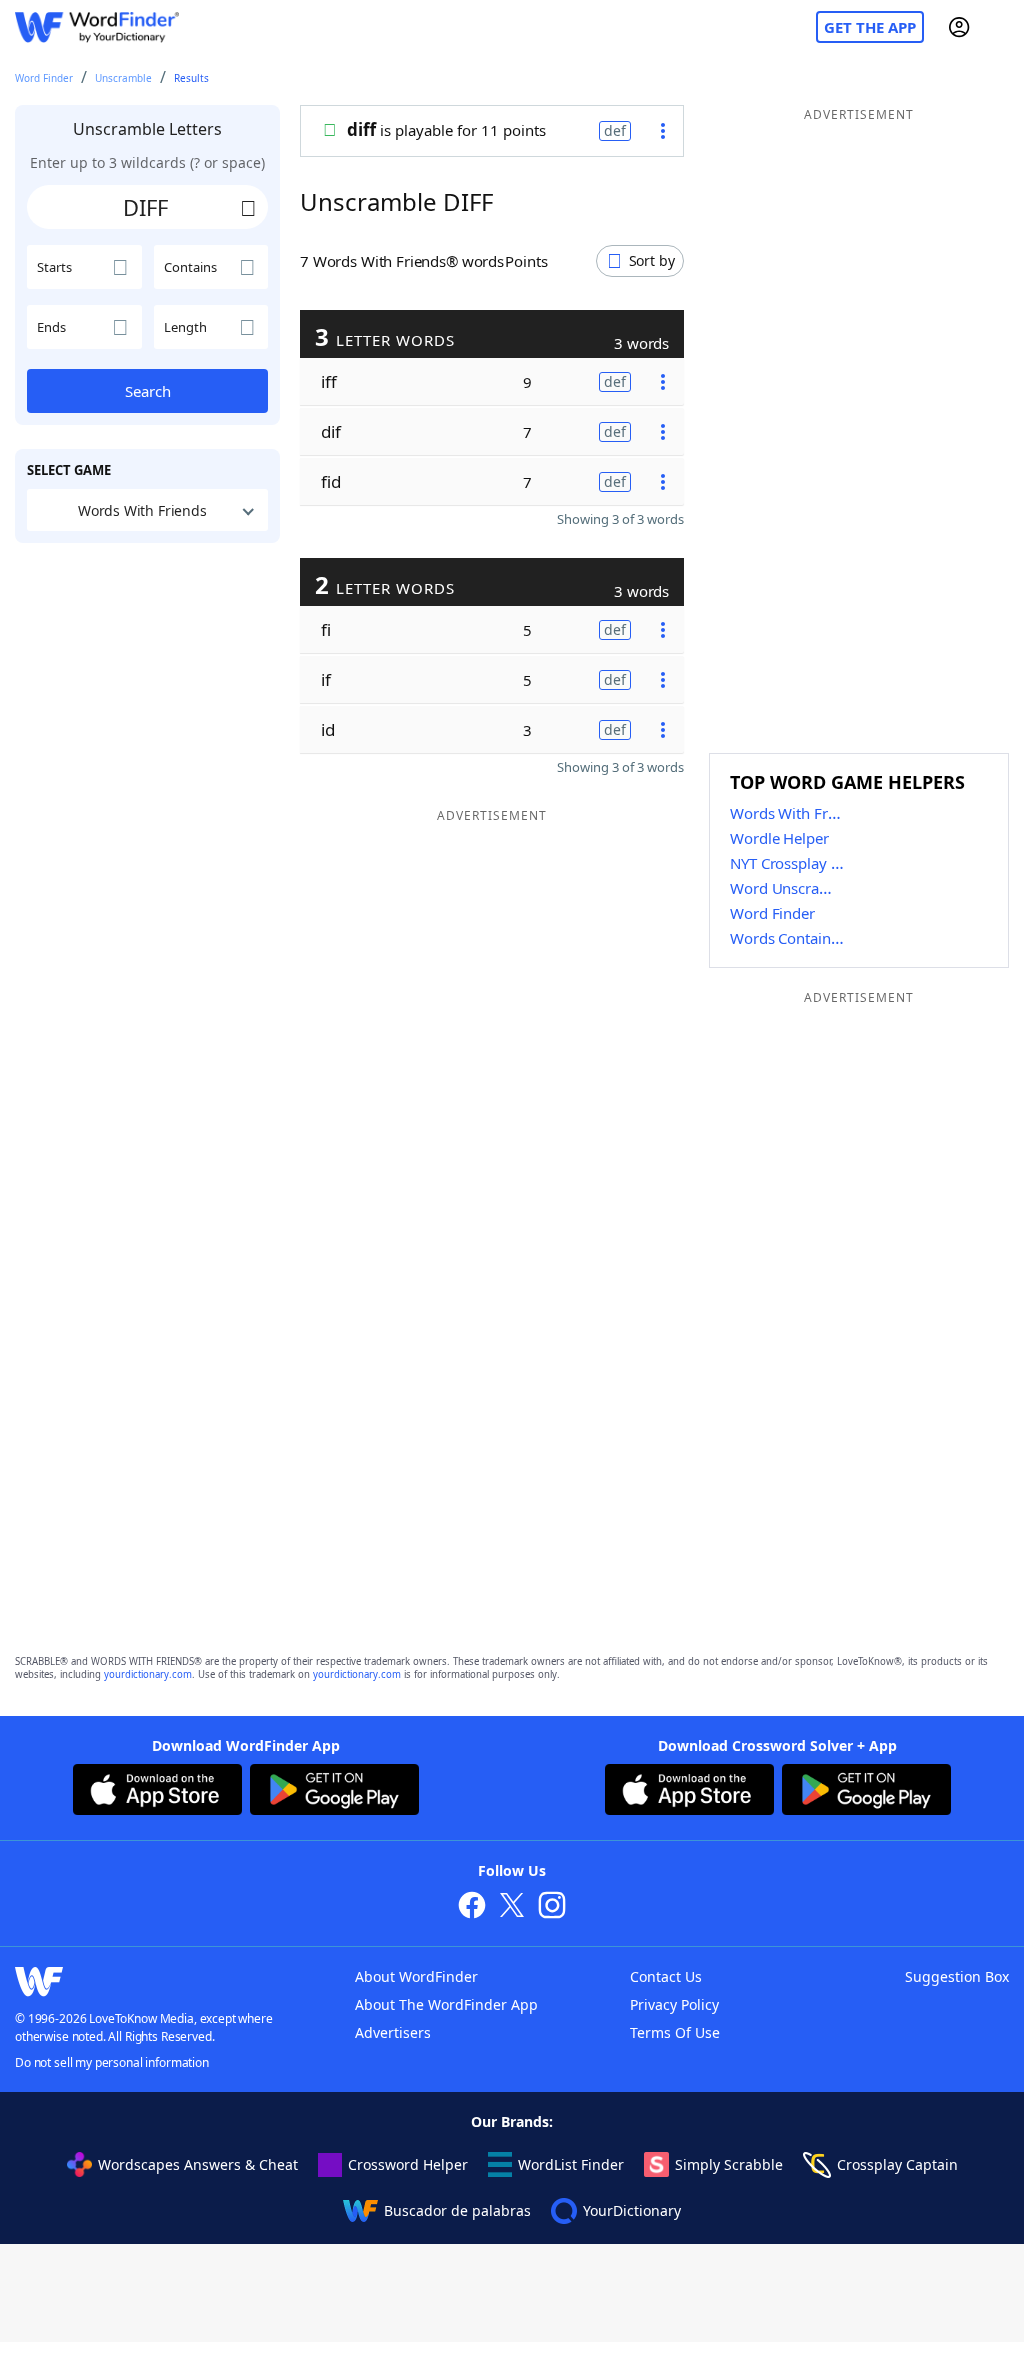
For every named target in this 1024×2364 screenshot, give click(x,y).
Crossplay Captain (897, 2164)
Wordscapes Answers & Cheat (198, 2164)
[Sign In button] (959, 27)
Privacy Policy (674, 2004)
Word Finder (44, 78)
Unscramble (123, 78)
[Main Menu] (1001, 27)
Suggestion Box (957, 1976)
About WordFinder (416, 1976)
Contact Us (666, 1976)
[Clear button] (248, 207)
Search (148, 391)
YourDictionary (632, 2210)
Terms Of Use (675, 2032)
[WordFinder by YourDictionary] (97, 27)
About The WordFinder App (446, 2004)
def (615, 130)
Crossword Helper (408, 2164)
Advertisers (393, 2032)
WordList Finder (571, 2164)
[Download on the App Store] (157, 1792)
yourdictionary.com (148, 1674)
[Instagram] (552, 1907)
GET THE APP (870, 27)
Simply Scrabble (729, 2164)
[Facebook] (472, 1907)
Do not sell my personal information (112, 2062)
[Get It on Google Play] (334, 1792)
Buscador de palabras (457, 2210)
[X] (512, 1907)
